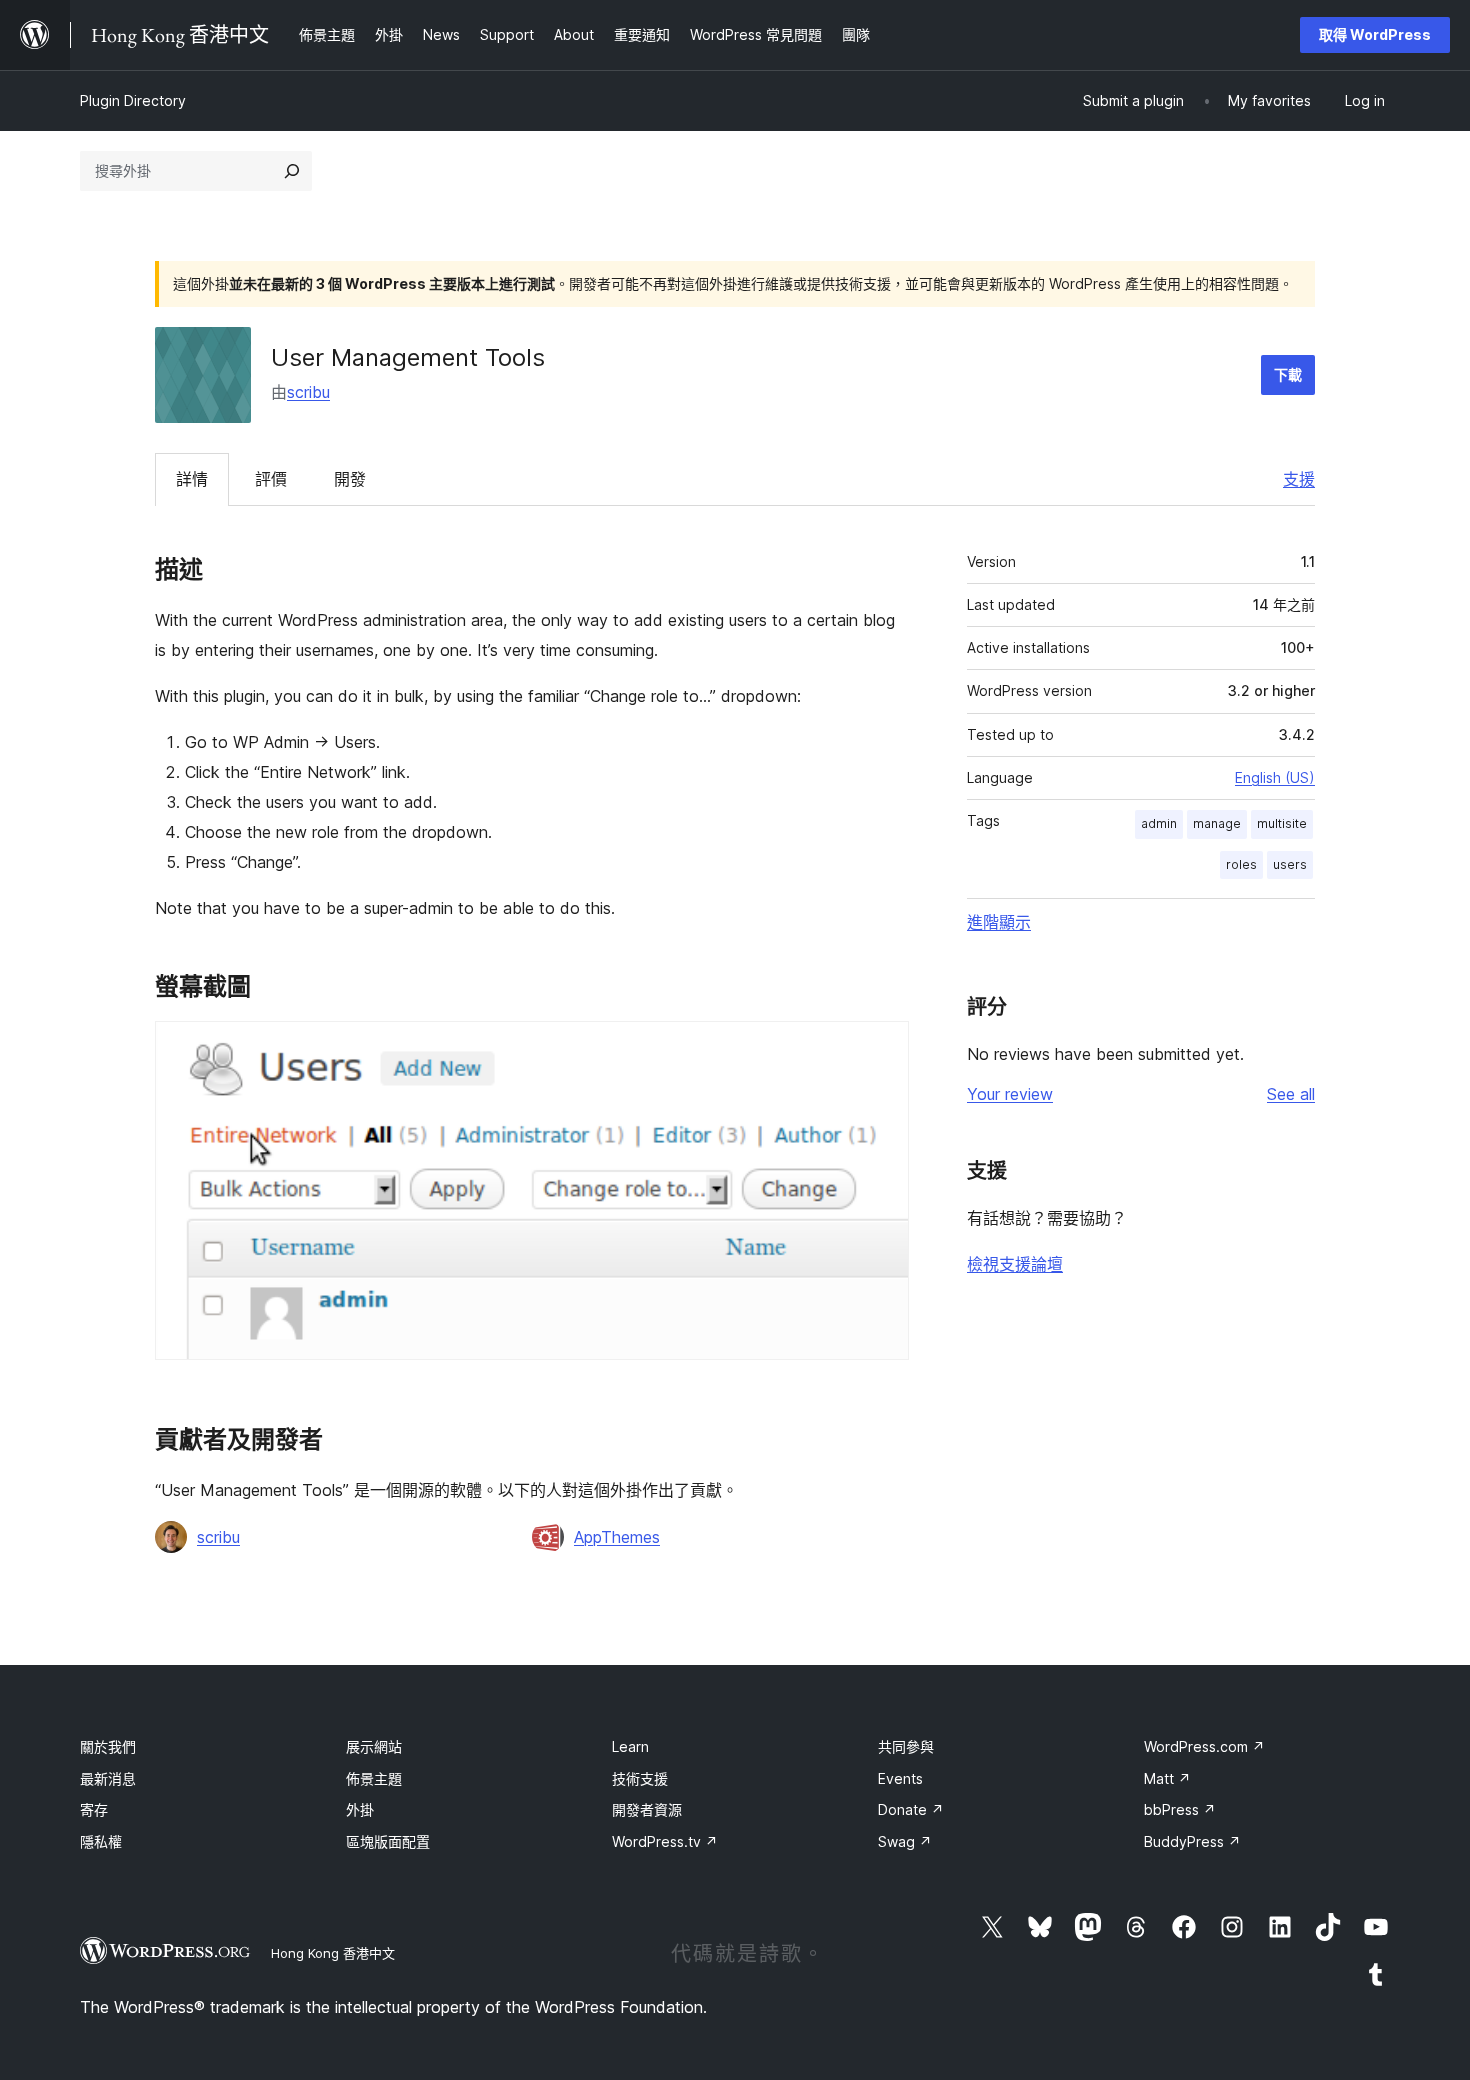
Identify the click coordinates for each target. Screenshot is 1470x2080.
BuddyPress (1192, 1841)
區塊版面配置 (388, 1841)
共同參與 (906, 1746)
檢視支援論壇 (1015, 1264)
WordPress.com (1204, 1746)
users (1290, 864)
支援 (1299, 479)
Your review (1010, 1094)
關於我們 (108, 1746)
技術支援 (640, 1778)
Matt (1167, 1778)
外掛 (360, 1809)
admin (1159, 823)
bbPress (1180, 1809)
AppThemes (617, 1537)
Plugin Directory (133, 100)
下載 (1288, 374)
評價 (271, 479)
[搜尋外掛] (292, 171)
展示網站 (374, 1746)
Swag (905, 1841)
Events (900, 1778)
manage (1217, 823)
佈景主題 (374, 1778)
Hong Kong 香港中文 (333, 1953)
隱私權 (101, 1841)
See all (1291, 1094)
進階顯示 (999, 922)
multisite (1282, 823)
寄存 (94, 1809)
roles (1241, 864)
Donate (911, 1809)
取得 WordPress (1375, 34)
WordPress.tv (665, 1841)
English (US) (1275, 777)
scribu (308, 392)
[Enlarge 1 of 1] (882, 1048)
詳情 (192, 479)
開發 (350, 479)
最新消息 (108, 1778)
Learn (630, 1746)
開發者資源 (647, 1809)
